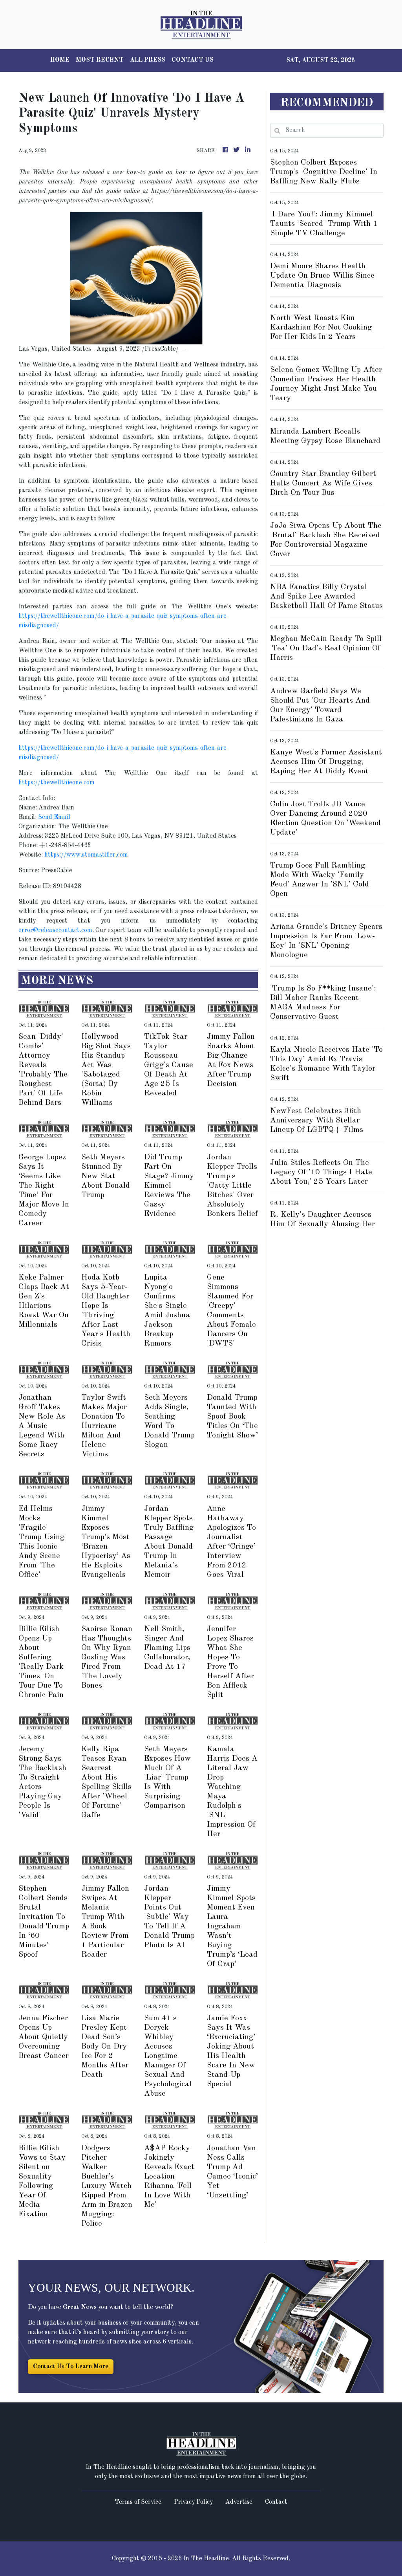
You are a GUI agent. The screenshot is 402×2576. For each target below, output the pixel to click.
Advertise (239, 2502)
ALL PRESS (148, 60)
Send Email (54, 817)
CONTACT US (193, 60)
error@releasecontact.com (55, 930)
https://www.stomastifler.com (86, 855)
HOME (60, 60)
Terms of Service (138, 2502)
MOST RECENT (100, 60)
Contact (276, 2502)
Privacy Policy (193, 2502)
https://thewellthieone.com (57, 783)
